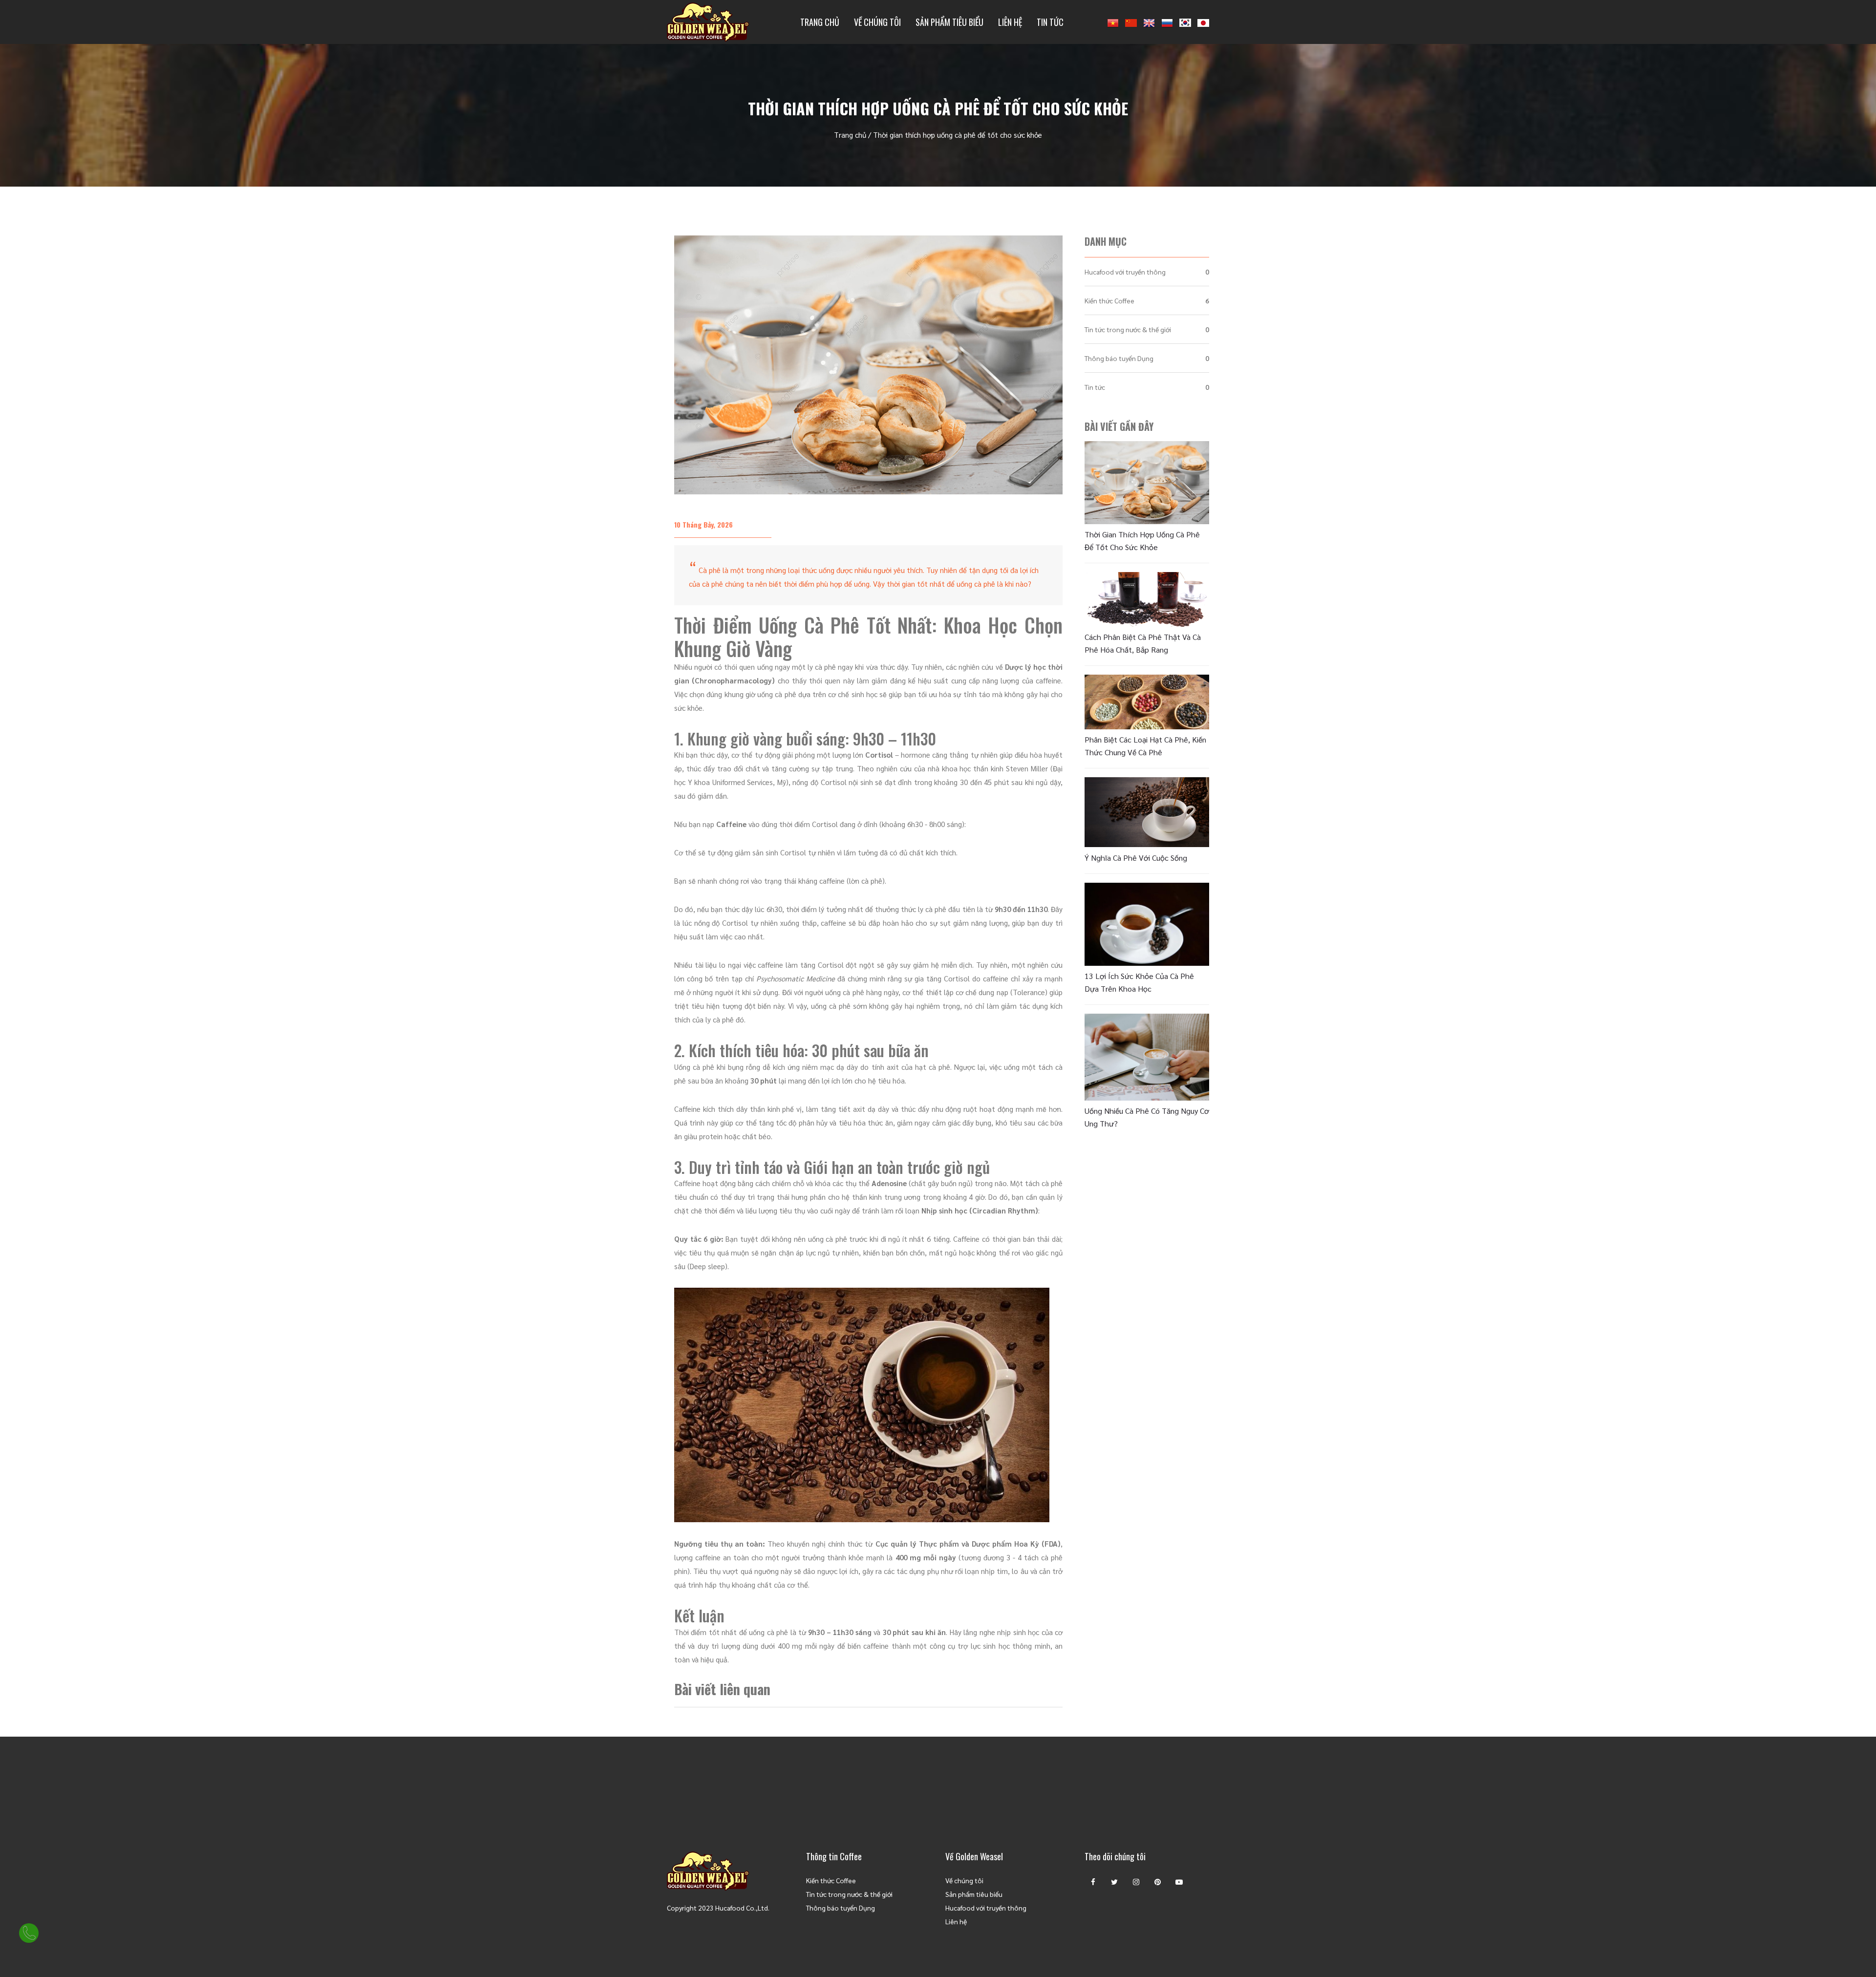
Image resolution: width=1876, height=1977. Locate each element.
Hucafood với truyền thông (1125, 272)
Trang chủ (820, 22)
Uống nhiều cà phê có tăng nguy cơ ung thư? (1147, 1117)
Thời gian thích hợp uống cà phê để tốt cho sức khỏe (1142, 541)
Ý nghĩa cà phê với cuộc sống (1136, 858)
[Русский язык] (1167, 22)
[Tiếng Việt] (1113, 22)
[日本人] (1203, 22)
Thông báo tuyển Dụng (1119, 358)
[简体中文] (1131, 22)
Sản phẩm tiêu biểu (949, 22)
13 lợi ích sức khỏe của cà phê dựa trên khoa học (1139, 982)
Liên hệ (1010, 22)
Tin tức (1050, 22)
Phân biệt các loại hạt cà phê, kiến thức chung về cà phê (1145, 746)
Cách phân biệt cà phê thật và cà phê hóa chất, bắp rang (1143, 643)
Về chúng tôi (877, 22)
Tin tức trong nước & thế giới (1128, 329)
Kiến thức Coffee (1109, 300)
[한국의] (1185, 22)
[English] (1149, 22)
